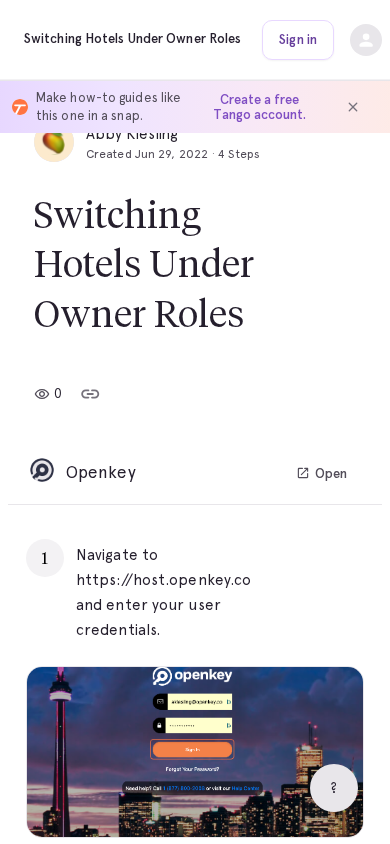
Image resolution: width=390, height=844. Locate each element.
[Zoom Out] (279, 797)
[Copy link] (90, 394)
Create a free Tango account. (259, 107)
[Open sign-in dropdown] (366, 40)
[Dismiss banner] (353, 107)
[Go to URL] (306, 555)
